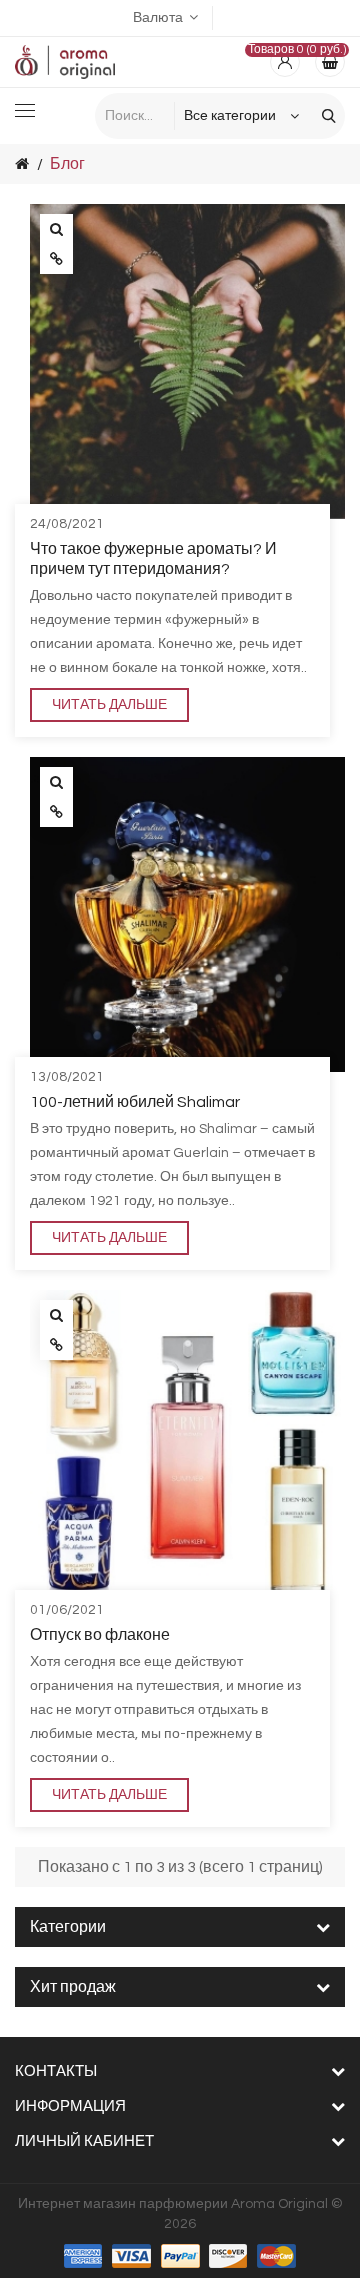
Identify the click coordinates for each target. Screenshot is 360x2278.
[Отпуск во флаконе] (56, 1315)
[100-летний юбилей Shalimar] (56, 782)
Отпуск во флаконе (100, 1635)
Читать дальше (109, 705)
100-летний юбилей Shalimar (135, 1102)
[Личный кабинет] (285, 62)
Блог (67, 164)
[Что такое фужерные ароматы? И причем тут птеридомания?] (56, 229)
